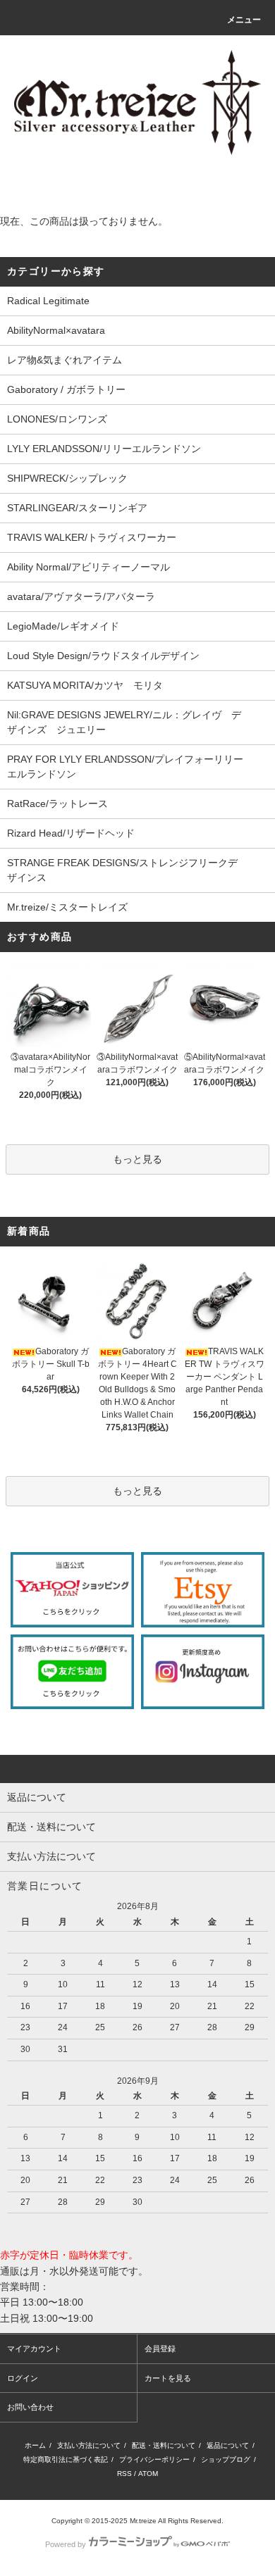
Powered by (66, 2544)
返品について (228, 2445)
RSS (124, 2474)
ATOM (148, 2474)
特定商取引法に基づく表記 (66, 2459)
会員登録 (160, 2349)
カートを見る (168, 2378)
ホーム (35, 2445)
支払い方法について (89, 2445)
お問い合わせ (30, 2407)
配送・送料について (164, 2445)
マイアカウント (34, 2349)
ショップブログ (226, 2459)
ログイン (23, 2378)
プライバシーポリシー (154, 2459)
